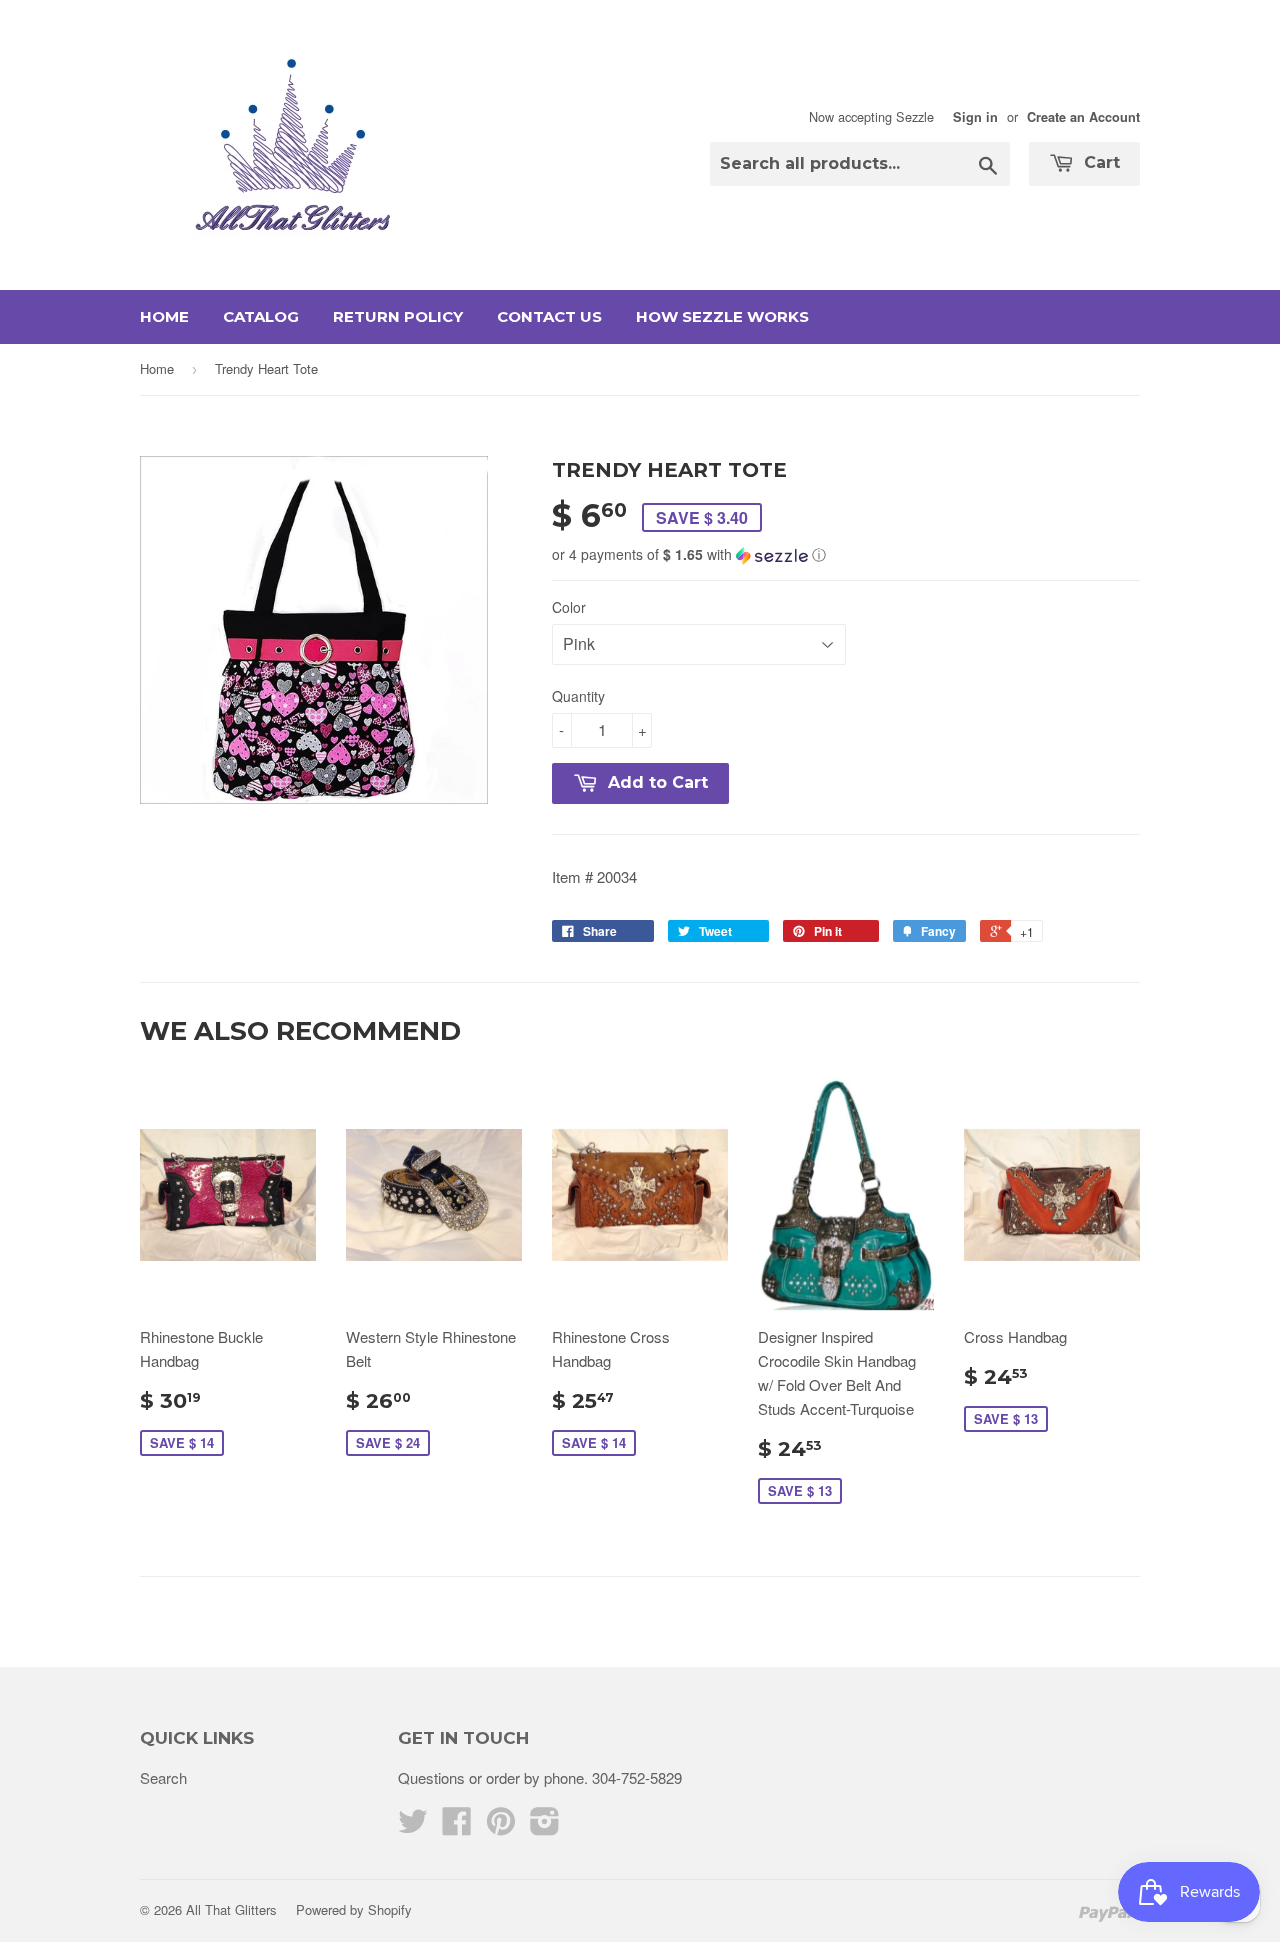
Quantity (578, 696)
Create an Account (1083, 117)
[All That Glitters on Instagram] (545, 1826)
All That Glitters (231, 1909)
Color (569, 607)
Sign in (975, 117)
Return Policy (398, 316)
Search (163, 1777)
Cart (1099, 162)
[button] (846, 554)
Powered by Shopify (354, 1909)
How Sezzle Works (722, 316)
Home (164, 316)
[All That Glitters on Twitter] (413, 1826)
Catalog (261, 316)
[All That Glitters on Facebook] (457, 1826)
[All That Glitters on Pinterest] (501, 1826)
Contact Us (549, 316)
